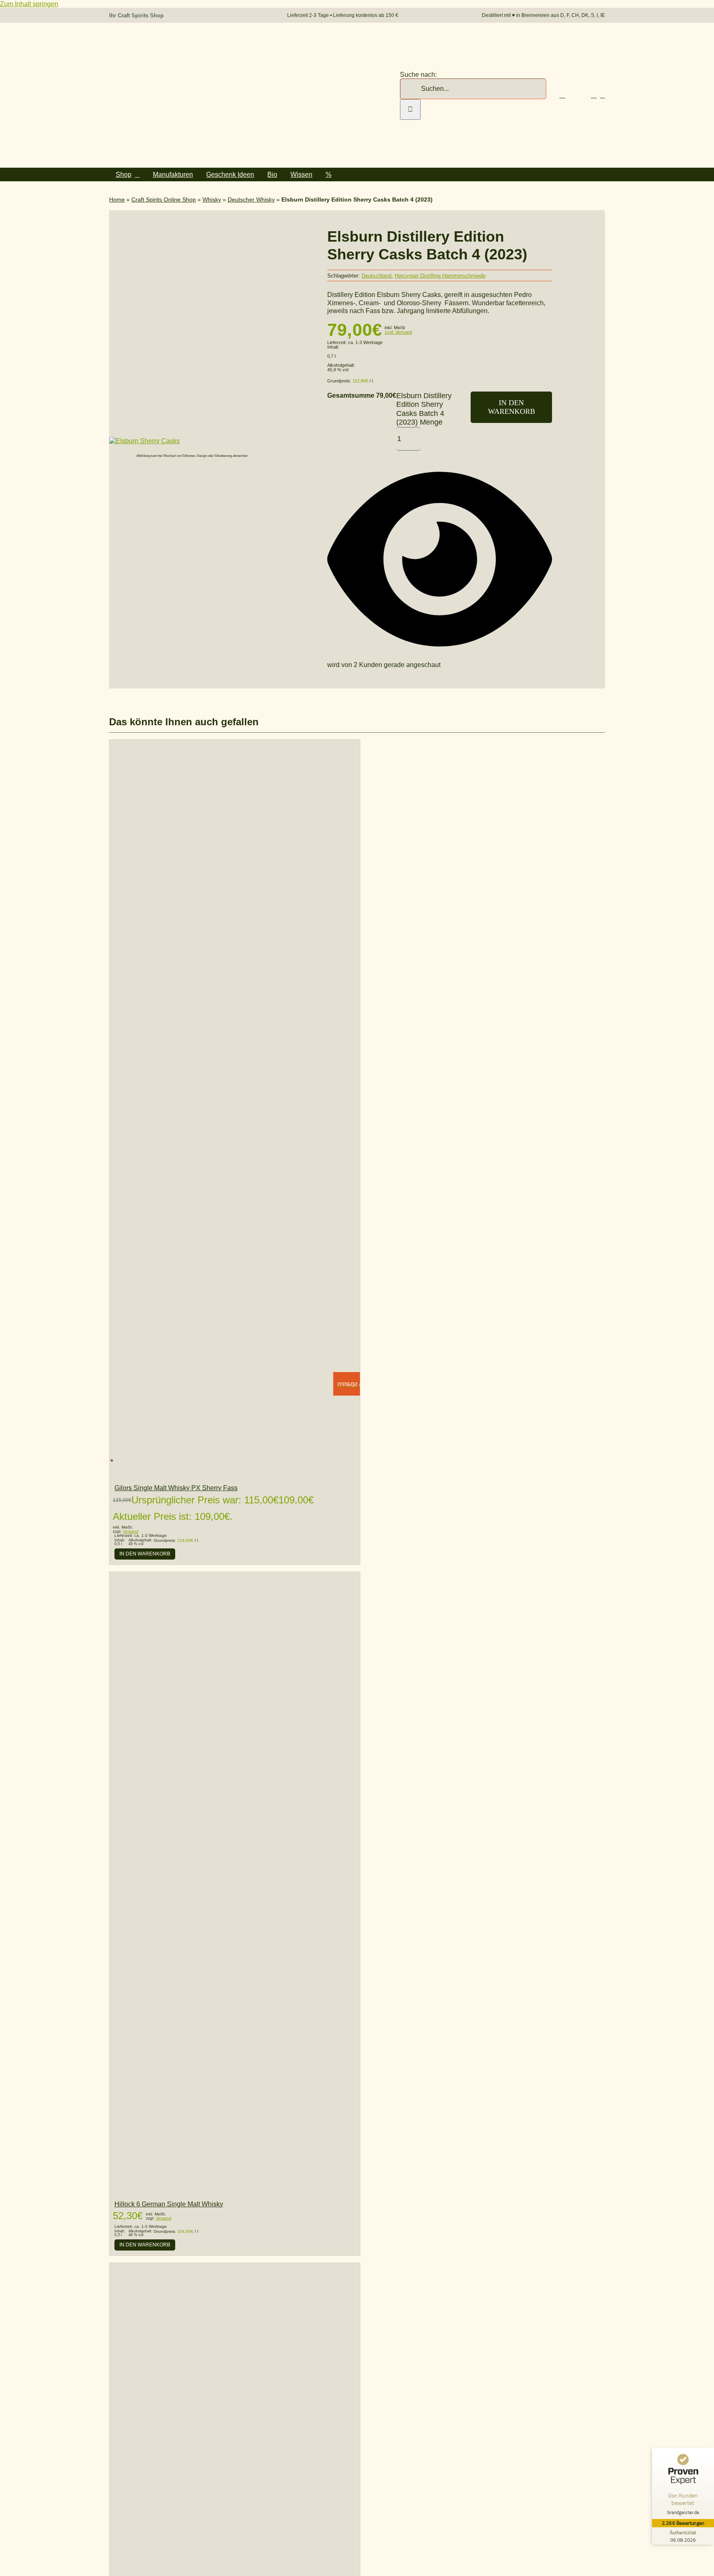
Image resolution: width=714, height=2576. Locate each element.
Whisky (212, 199)
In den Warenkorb (512, 407)
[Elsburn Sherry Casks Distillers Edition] (144, 441)
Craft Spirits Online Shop (164, 199)
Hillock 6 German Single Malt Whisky (169, 2204)
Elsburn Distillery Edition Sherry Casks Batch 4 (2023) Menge (424, 409)
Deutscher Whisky (251, 199)
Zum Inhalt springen (29, 4)
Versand (131, 1531)
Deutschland (376, 276)
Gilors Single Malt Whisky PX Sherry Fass (176, 1488)
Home (117, 199)
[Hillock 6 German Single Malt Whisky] (235, 2189)
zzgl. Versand (398, 332)
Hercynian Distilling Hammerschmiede (440, 276)
